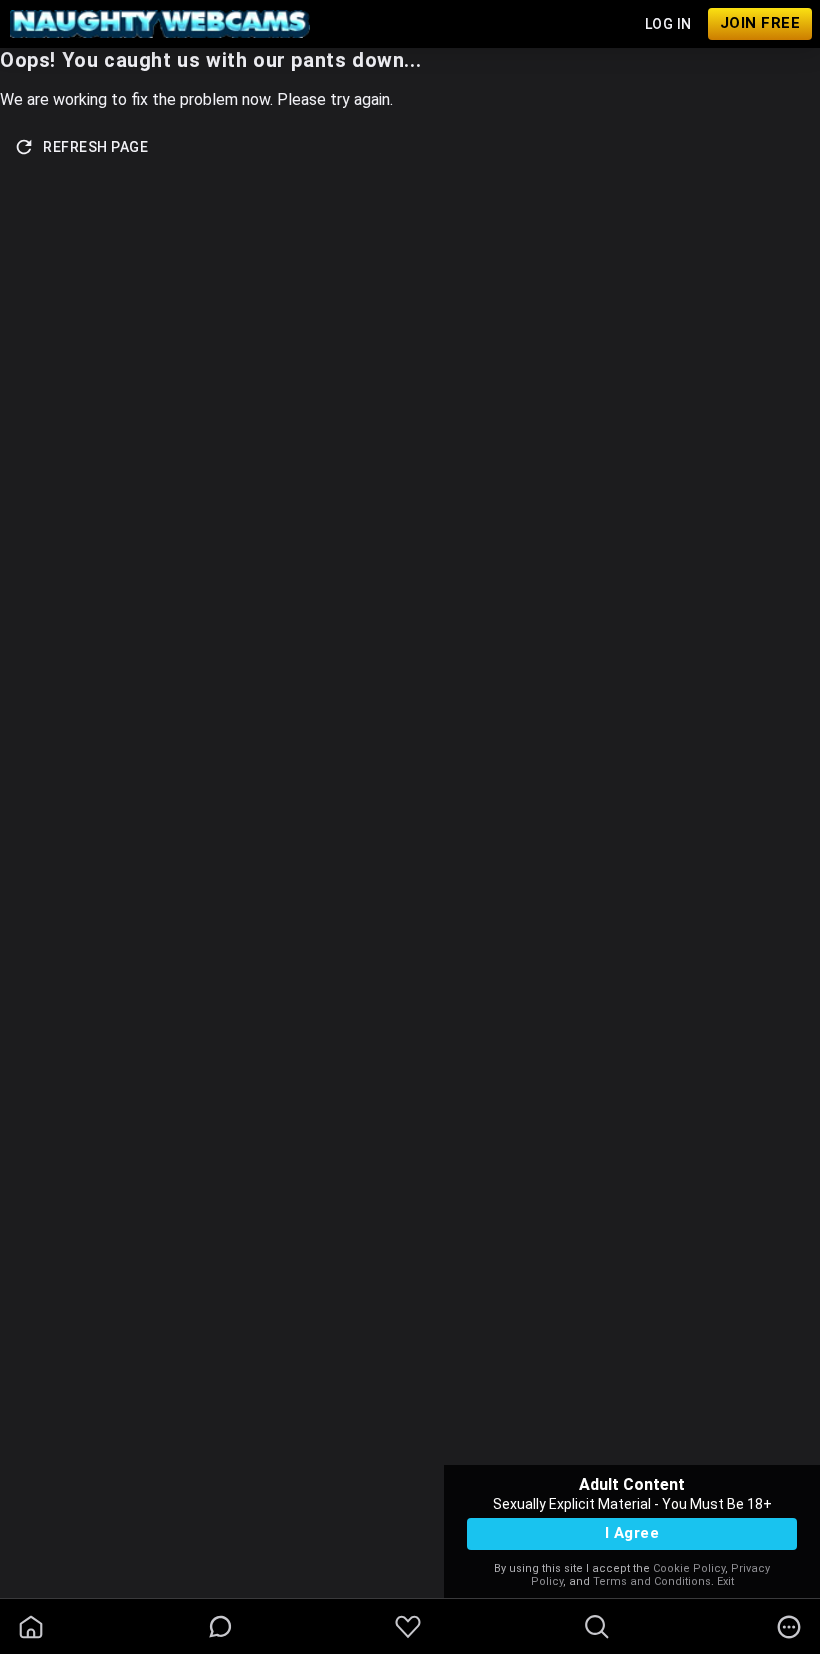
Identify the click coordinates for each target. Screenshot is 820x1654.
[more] (789, 1627)
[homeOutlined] (31, 1627)
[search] (597, 1627)
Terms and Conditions (652, 1581)
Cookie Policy (689, 1568)
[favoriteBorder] (408, 1627)
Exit (725, 1581)
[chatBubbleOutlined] (220, 1626)
